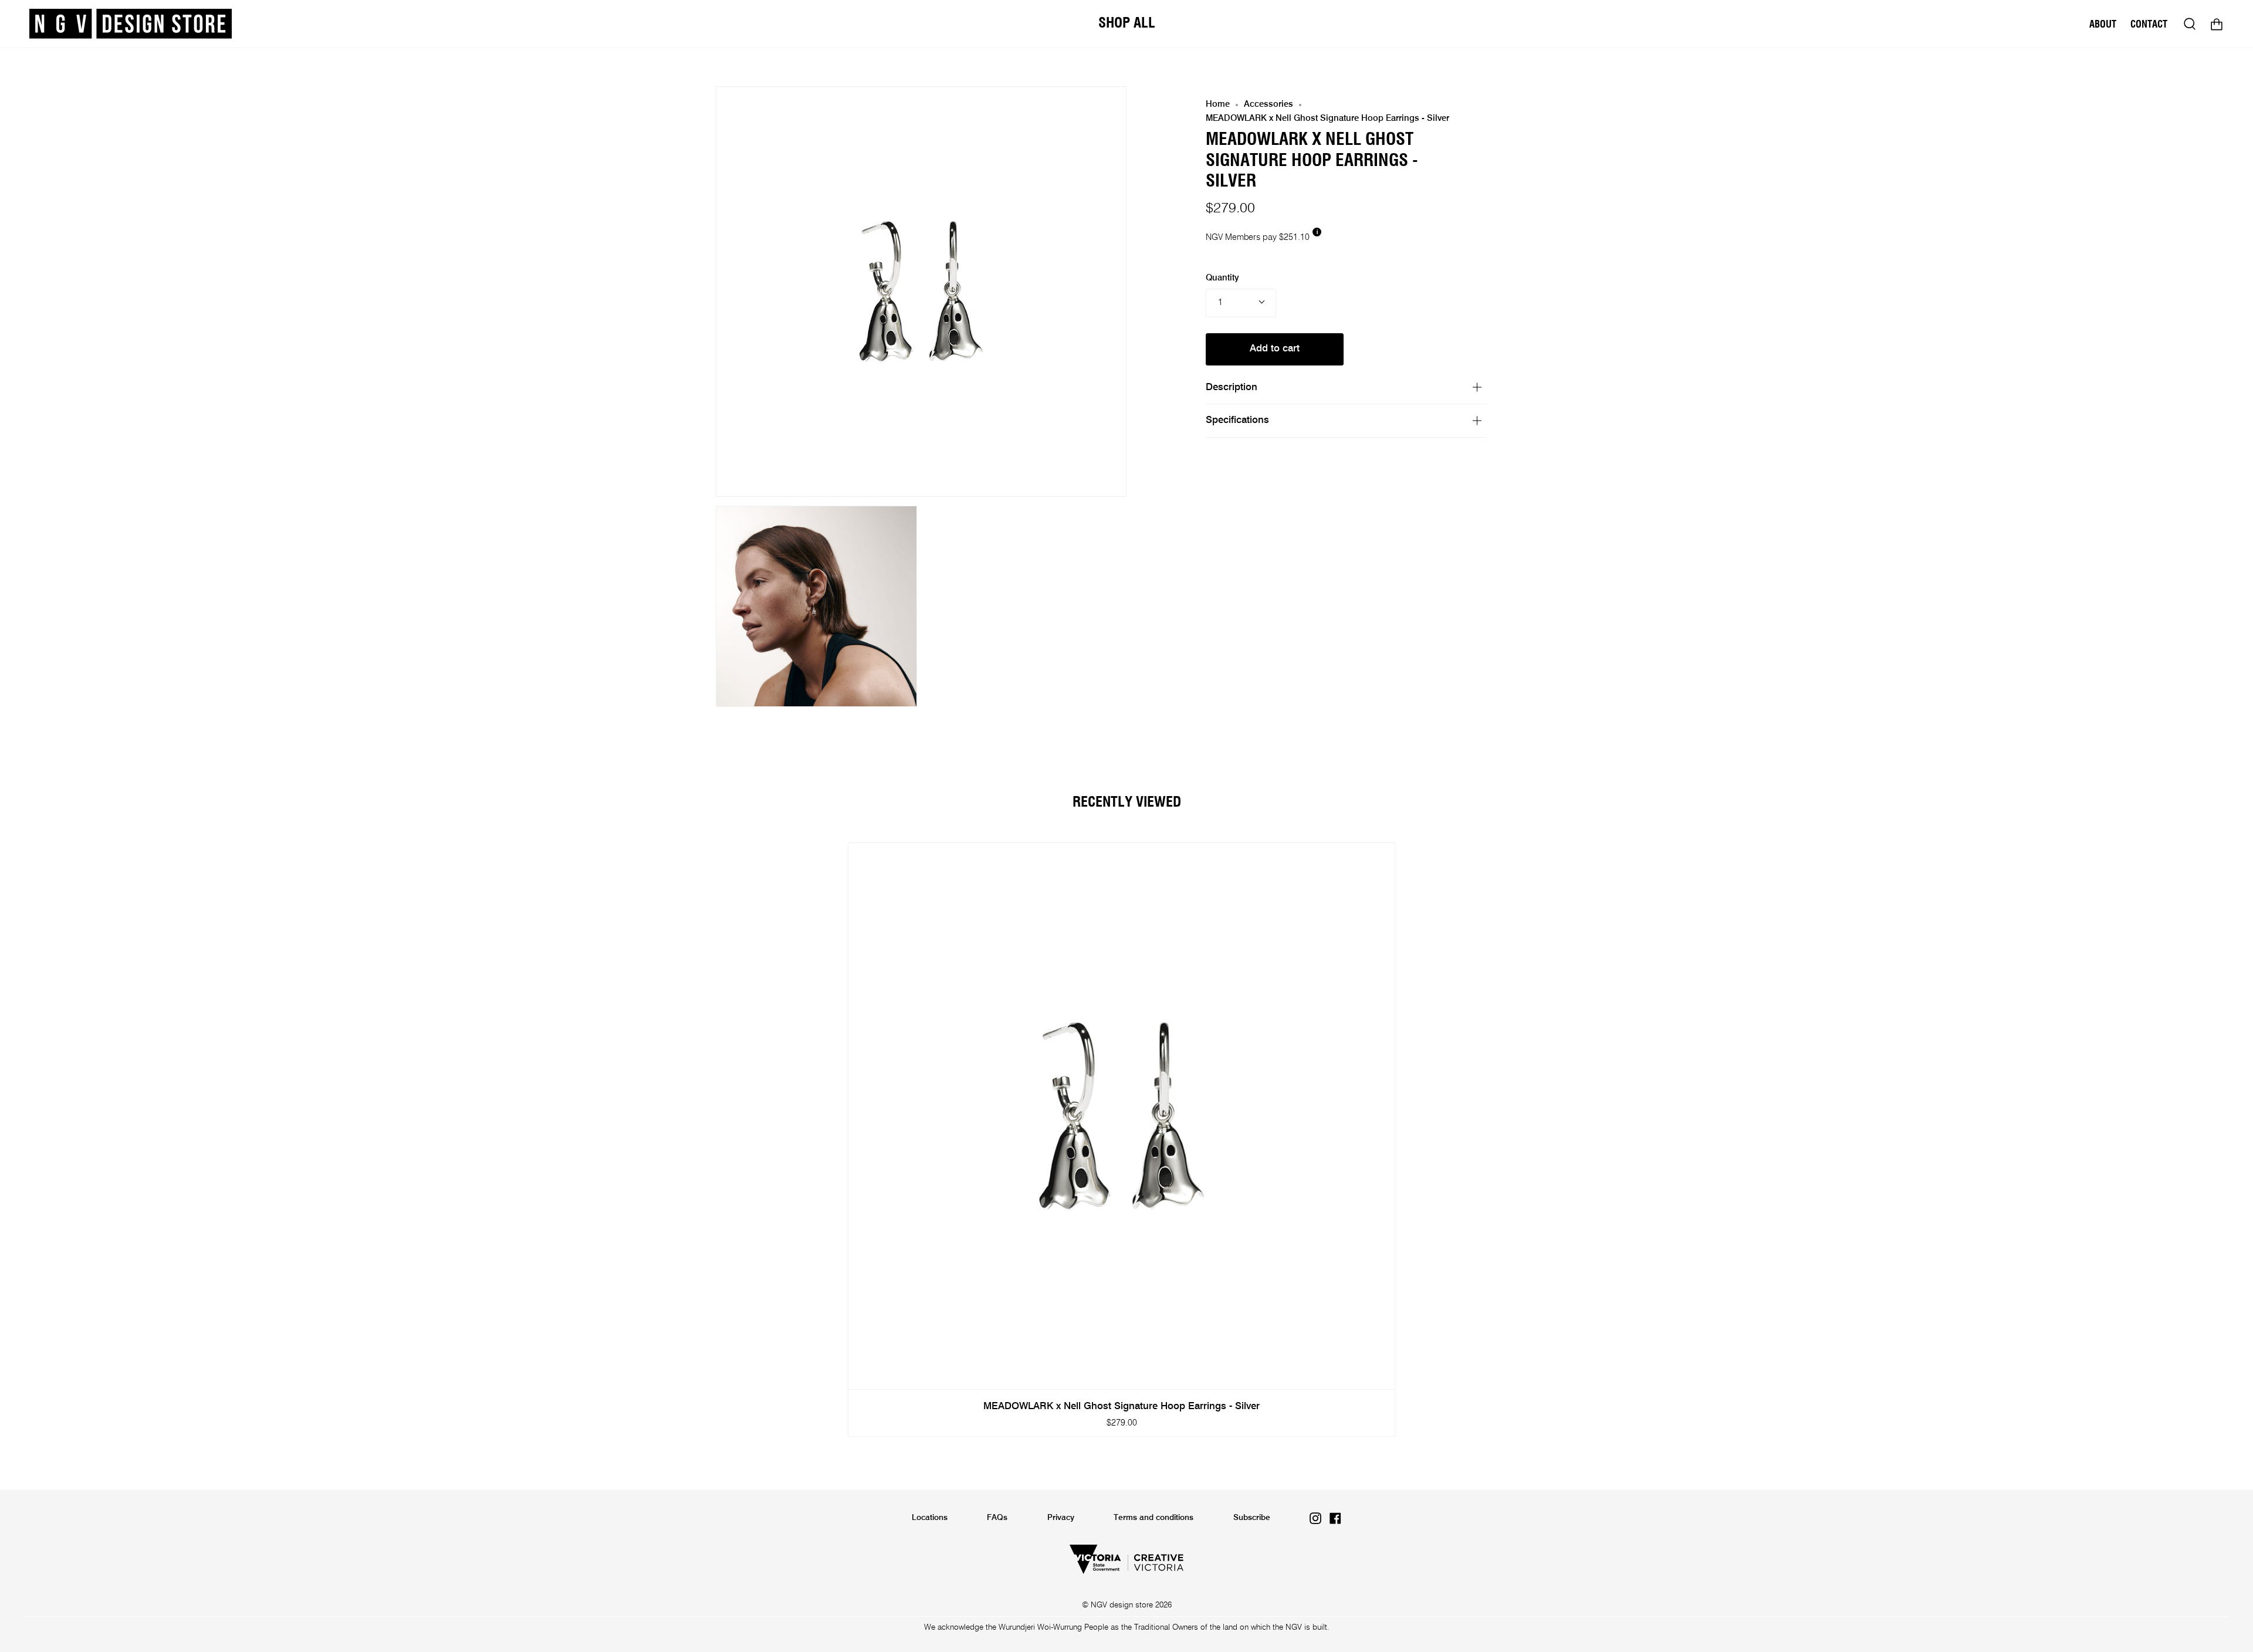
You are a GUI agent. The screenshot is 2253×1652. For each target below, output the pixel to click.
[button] (1127, 24)
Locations (930, 1518)
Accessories (1268, 104)
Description (1232, 387)
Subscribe (1252, 1518)
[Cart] (2217, 24)
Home (1218, 104)
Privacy (1061, 1518)
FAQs (997, 1518)
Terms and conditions (1153, 1518)
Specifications (1237, 420)
